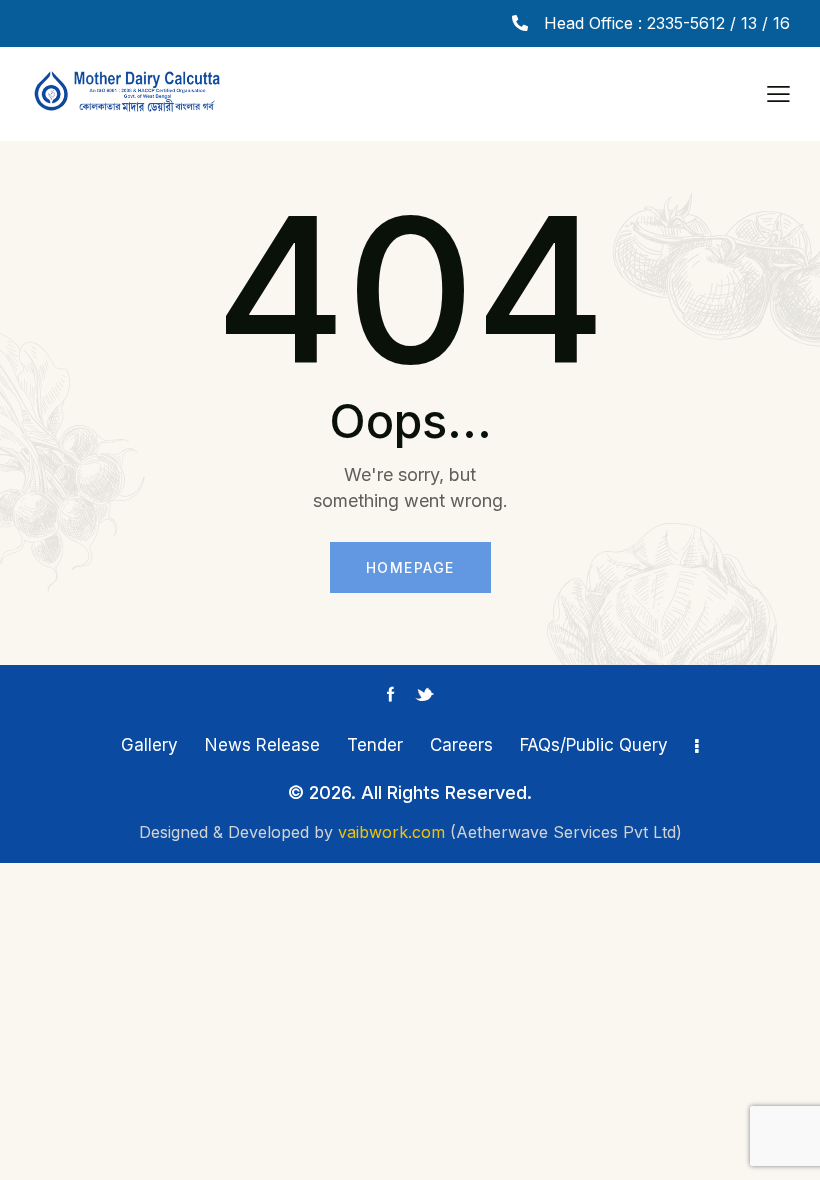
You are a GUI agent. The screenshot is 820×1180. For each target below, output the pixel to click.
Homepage (410, 567)
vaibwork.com (391, 832)
